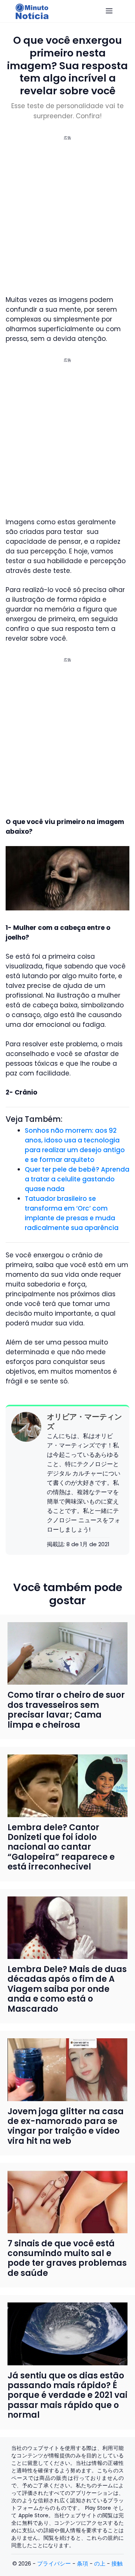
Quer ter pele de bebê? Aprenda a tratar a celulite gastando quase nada (77, 1179)
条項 (82, 2563)
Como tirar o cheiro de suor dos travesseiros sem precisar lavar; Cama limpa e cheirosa (66, 1710)
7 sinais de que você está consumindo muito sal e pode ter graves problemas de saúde (67, 2258)
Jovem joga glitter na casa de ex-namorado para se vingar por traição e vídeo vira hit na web (66, 2126)
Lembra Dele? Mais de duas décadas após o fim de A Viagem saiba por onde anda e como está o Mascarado (67, 1989)
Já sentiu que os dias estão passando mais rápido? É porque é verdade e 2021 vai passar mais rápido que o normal (67, 2395)
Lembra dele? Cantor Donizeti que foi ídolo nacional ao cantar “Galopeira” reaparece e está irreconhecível (61, 1847)
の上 (100, 2563)
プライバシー (54, 2563)
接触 (117, 2563)
